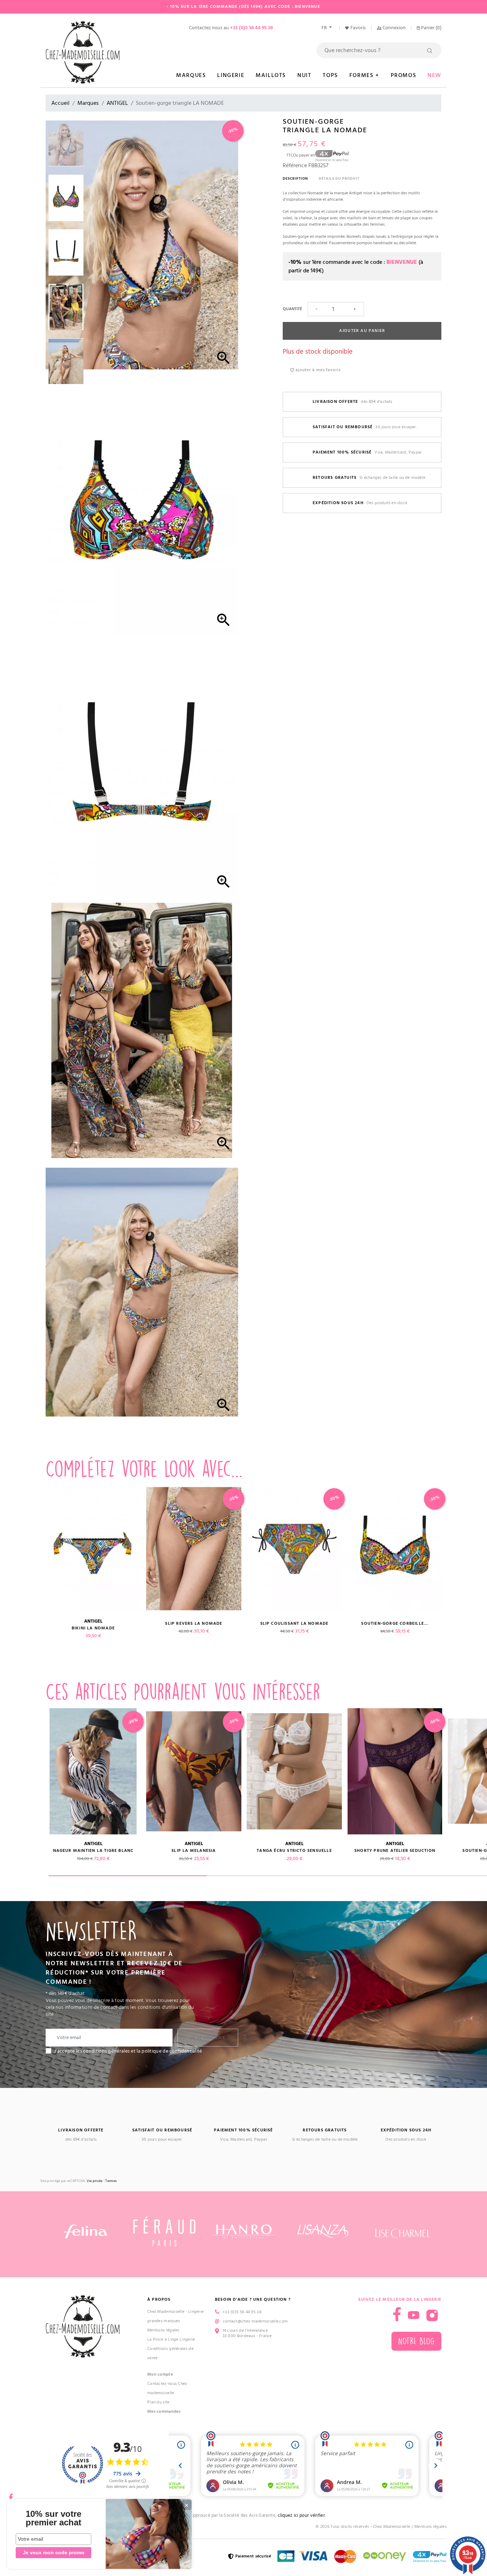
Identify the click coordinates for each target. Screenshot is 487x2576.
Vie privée (94, 2181)
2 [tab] (286, 1876)
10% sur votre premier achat (53, 2518)
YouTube (414, 2315)
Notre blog (416, 2341)
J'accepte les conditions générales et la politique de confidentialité (128, 2051)
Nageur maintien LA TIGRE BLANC (93, 1851)
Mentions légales (163, 2330)
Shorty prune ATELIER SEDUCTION (395, 1851)
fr (325, 28)
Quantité (292, 309)
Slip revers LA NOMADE (194, 1624)
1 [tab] (128, 1876)
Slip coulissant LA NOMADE (294, 1624)
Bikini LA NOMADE (93, 1628)
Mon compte (160, 2374)
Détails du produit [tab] (339, 179)
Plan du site (158, 2402)
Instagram (432, 2315)
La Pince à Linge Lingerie (171, 2339)
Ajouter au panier (362, 331)
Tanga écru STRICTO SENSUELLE (294, 1851)
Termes (111, 2181)
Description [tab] (295, 179)
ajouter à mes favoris (317, 370)
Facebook (11, 2495)
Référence (295, 165)
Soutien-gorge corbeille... (395, 1624)
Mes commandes (164, 2411)
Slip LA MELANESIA (194, 1851)
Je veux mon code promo (54, 2552)
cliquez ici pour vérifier (301, 2516)
